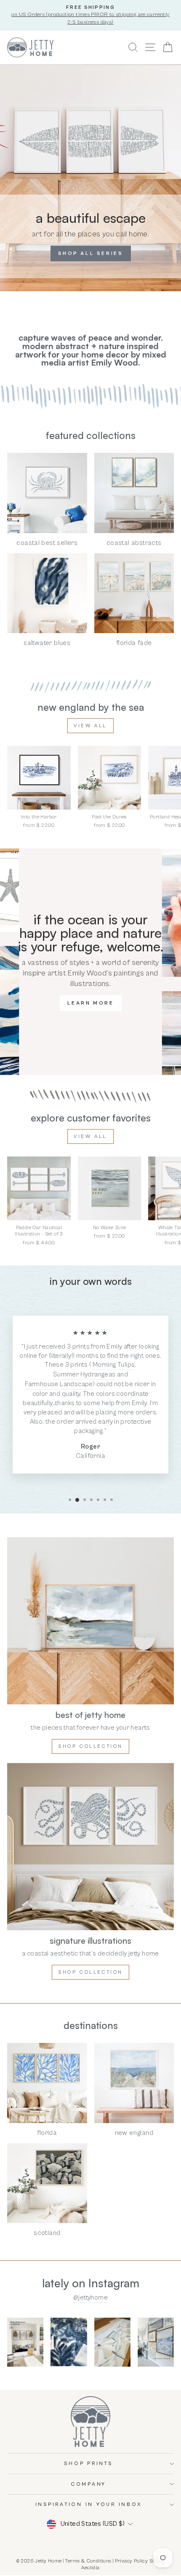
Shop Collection (90, 1972)
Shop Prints (88, 2464)
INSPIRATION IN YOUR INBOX (89, 2504)
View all (90, 726)
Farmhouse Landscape (59, 1384)
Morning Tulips (114, 1365)
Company (88, 2484)
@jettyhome (90, 2297)
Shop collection (90, 1746)
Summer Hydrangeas (84, 1374)
